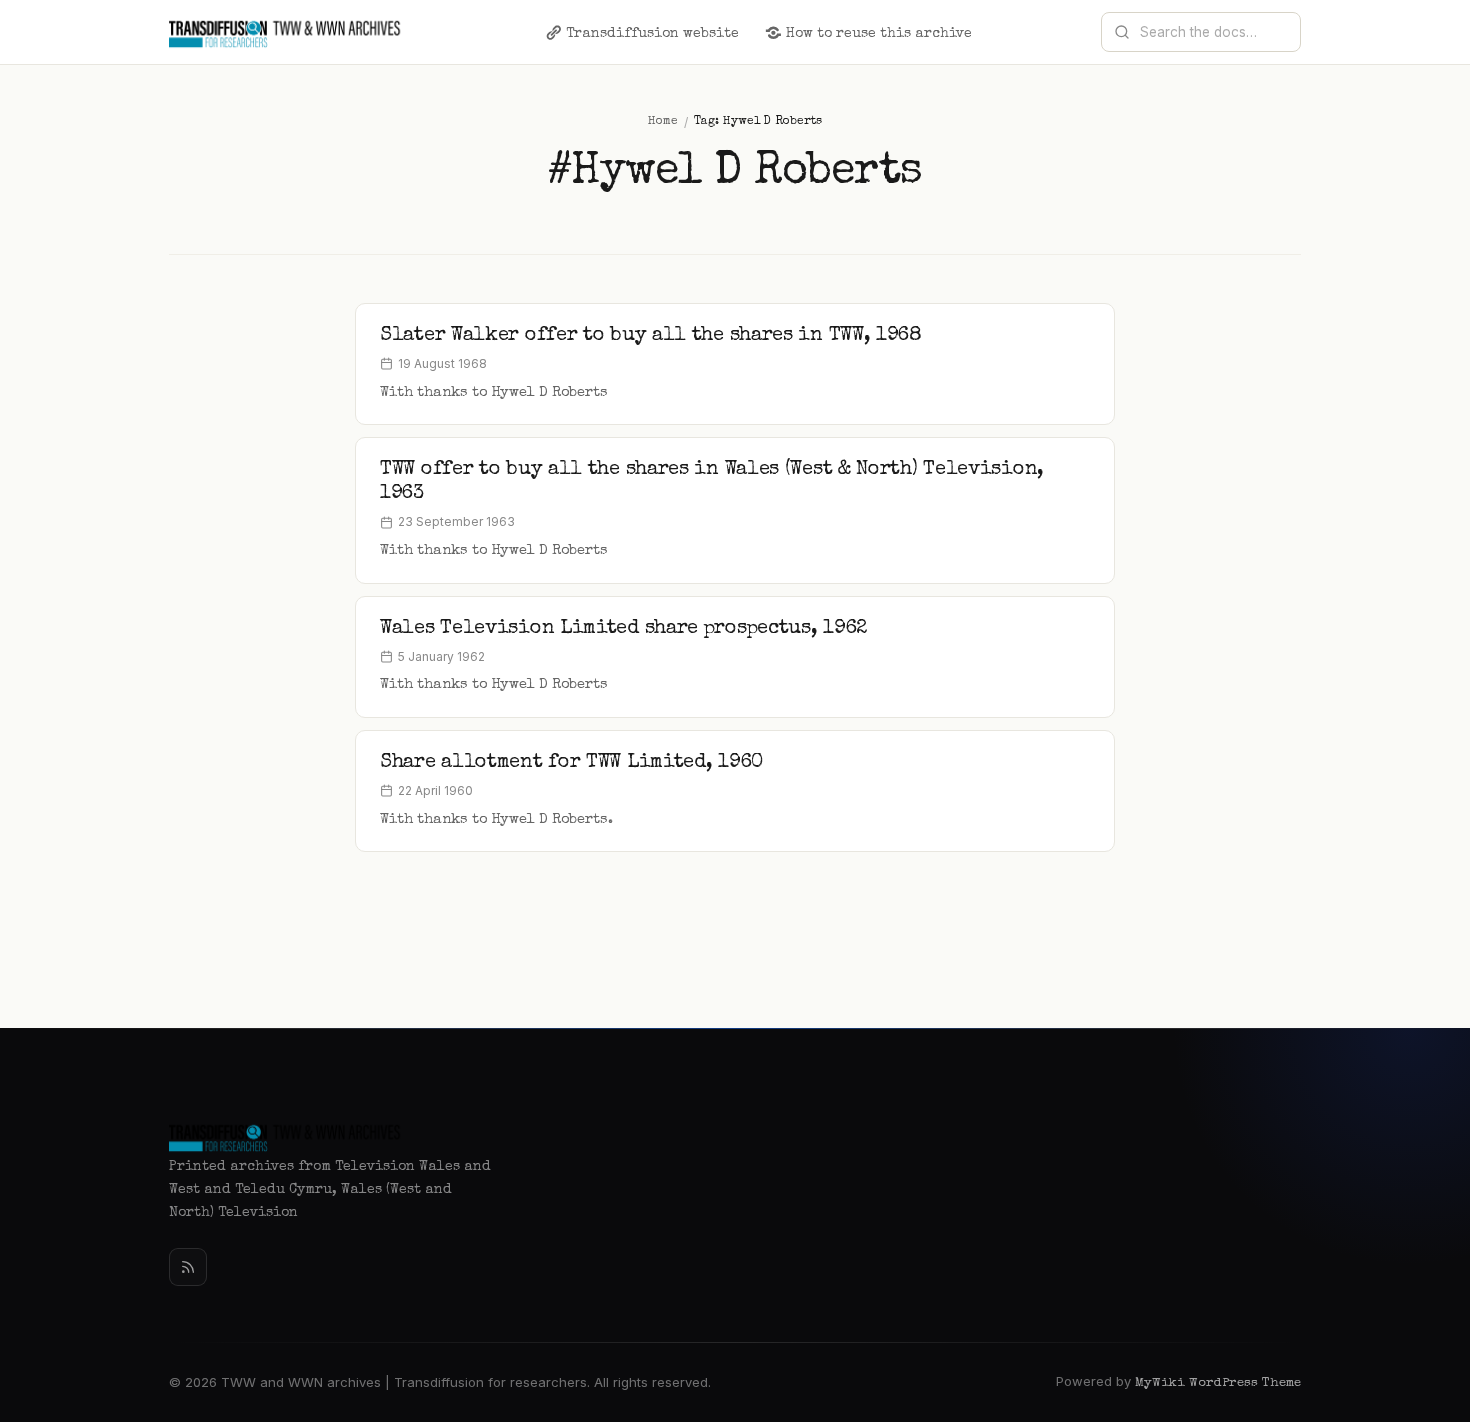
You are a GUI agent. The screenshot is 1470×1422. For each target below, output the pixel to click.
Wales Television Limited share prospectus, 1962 (623, 629)
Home (663, 122)
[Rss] (188, 1267)
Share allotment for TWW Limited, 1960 (571, 763)
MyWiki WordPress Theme (1218, 1383)
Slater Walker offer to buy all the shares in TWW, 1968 (651, 336)
